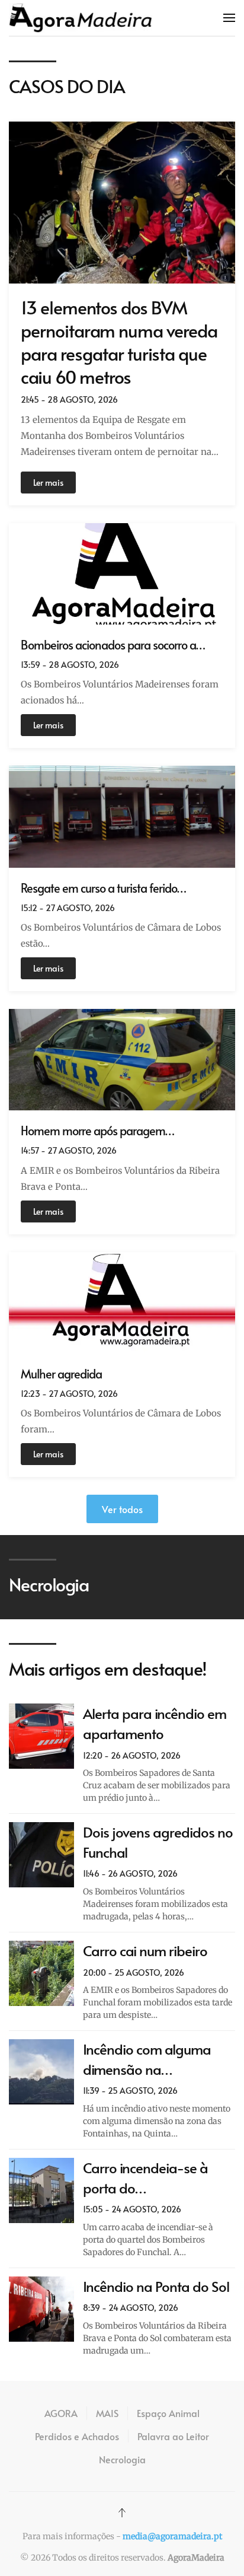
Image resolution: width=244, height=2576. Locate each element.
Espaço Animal (168, 2413)
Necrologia (122, 2459)
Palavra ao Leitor (173, 2436)
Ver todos (122, 1509)
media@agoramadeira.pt (172, 2536)
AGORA (61, 2413)
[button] (229, 18)
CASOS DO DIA (67, 86)
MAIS (107, 2413)
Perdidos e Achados (77, 2436)
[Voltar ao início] (81, 18)
